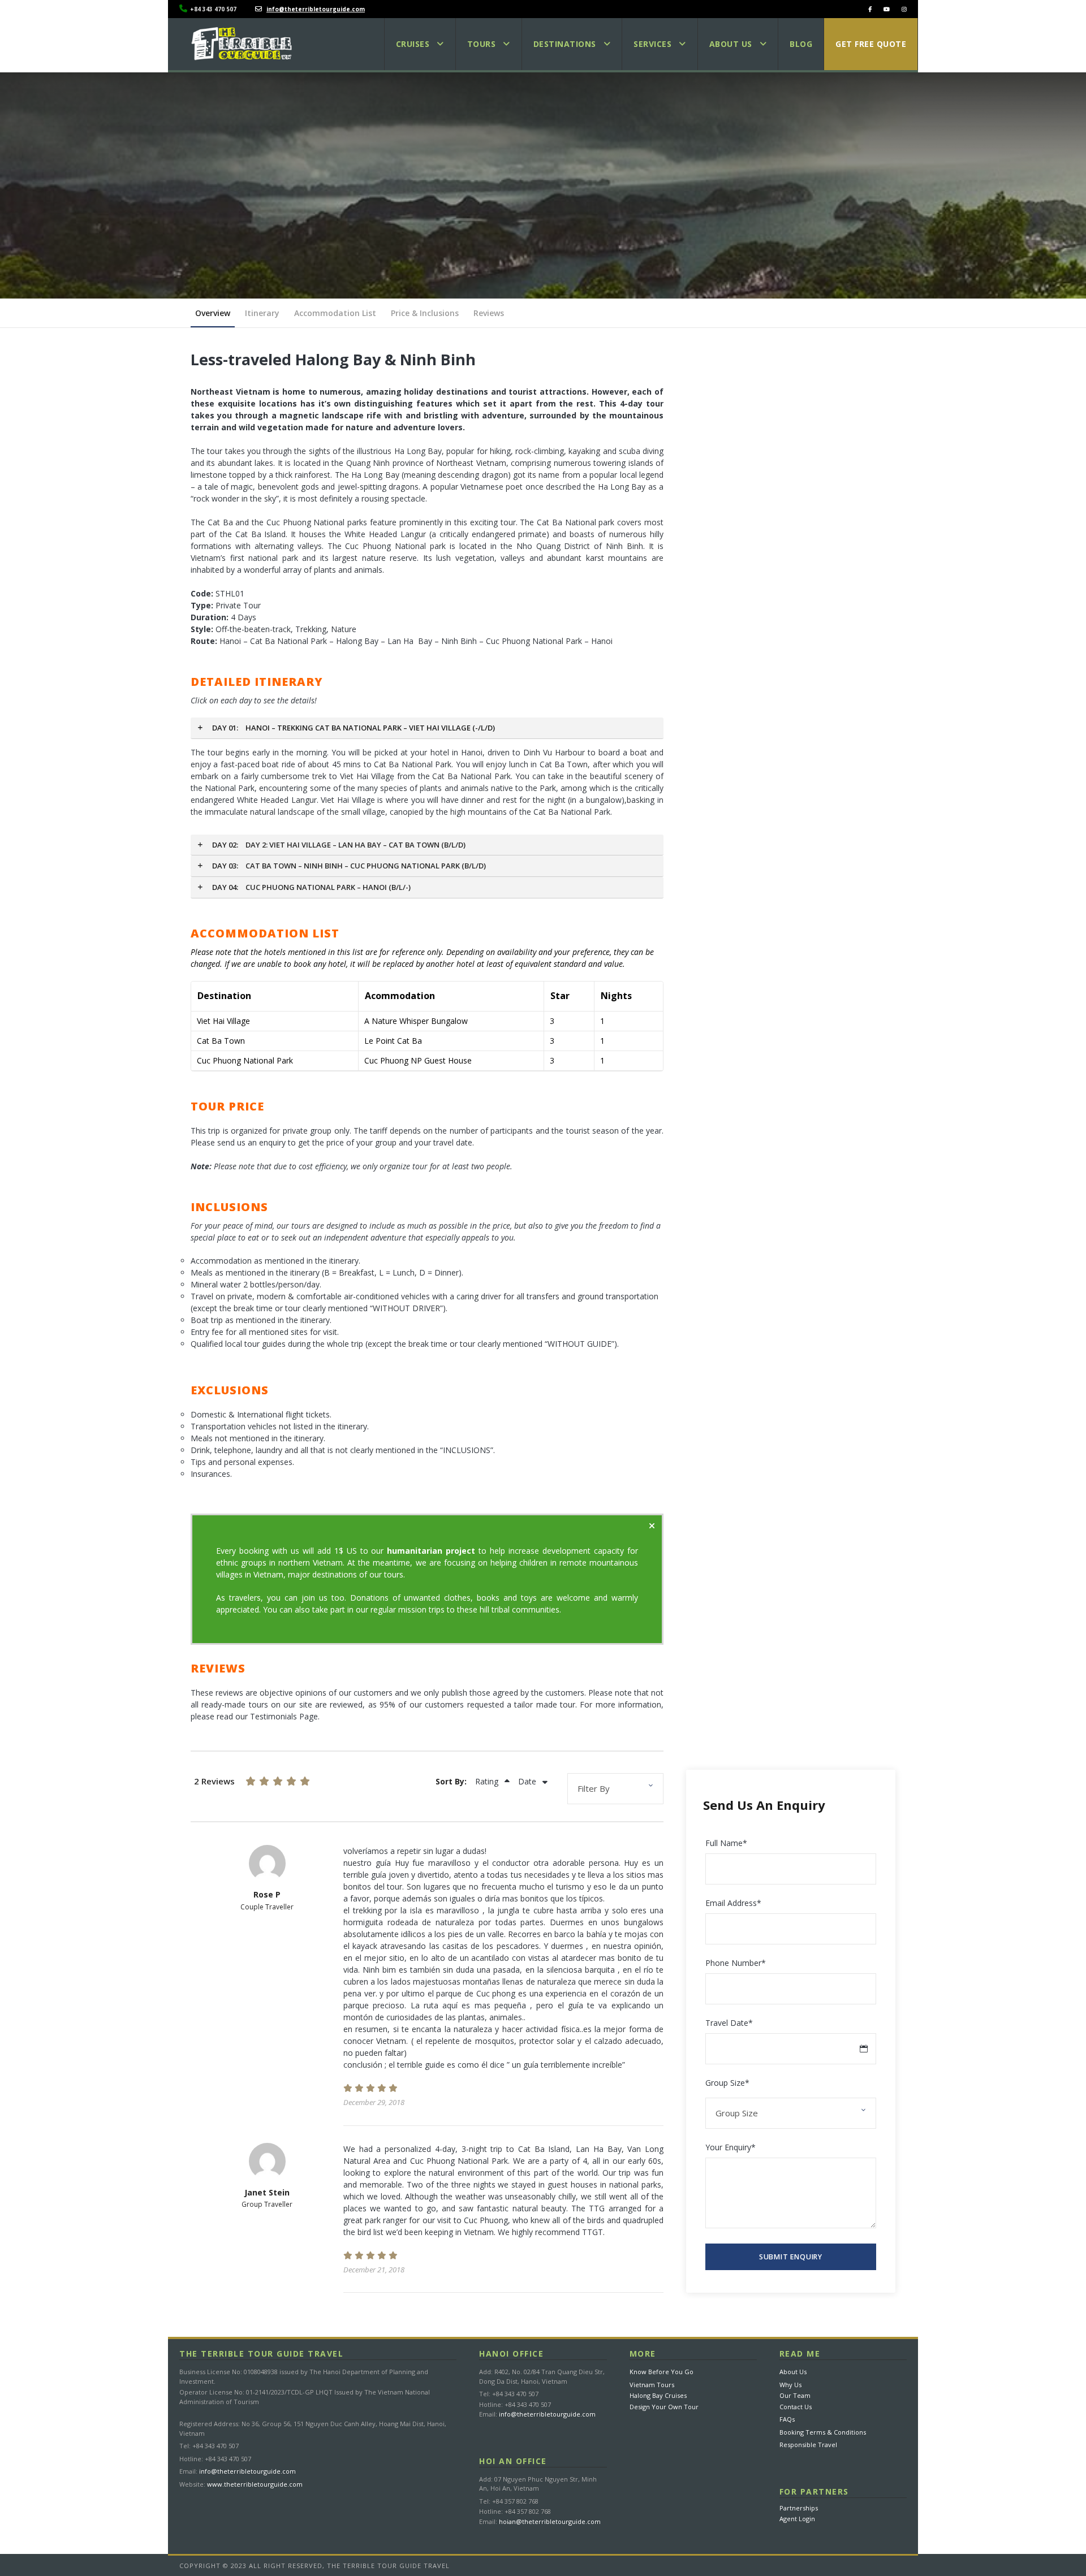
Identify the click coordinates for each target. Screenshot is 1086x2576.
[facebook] (870, 9)
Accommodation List (335, 313)
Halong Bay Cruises (658, 2395)
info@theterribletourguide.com (247, 2471)
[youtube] (887, 9)
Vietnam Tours (652, 2385)
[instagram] (904, 9)
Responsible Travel (808, 2445)
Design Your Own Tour (664, 2407)
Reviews (489, 313)
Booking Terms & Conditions (823, 2432)
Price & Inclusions (425, 313)
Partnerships (799, 2508)
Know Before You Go (661, 2372)
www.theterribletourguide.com (255, 2484)
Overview (213, 313)
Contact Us (796, 2407)
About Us (793, 2372)
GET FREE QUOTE (871, 44)
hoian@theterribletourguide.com (550, 2521)
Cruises (413, 44)
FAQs (787, 2419)
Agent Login (797, 2519)
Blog (801, 44)
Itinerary (262, 313)
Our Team (795, 2395)
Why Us (790, 2385)
